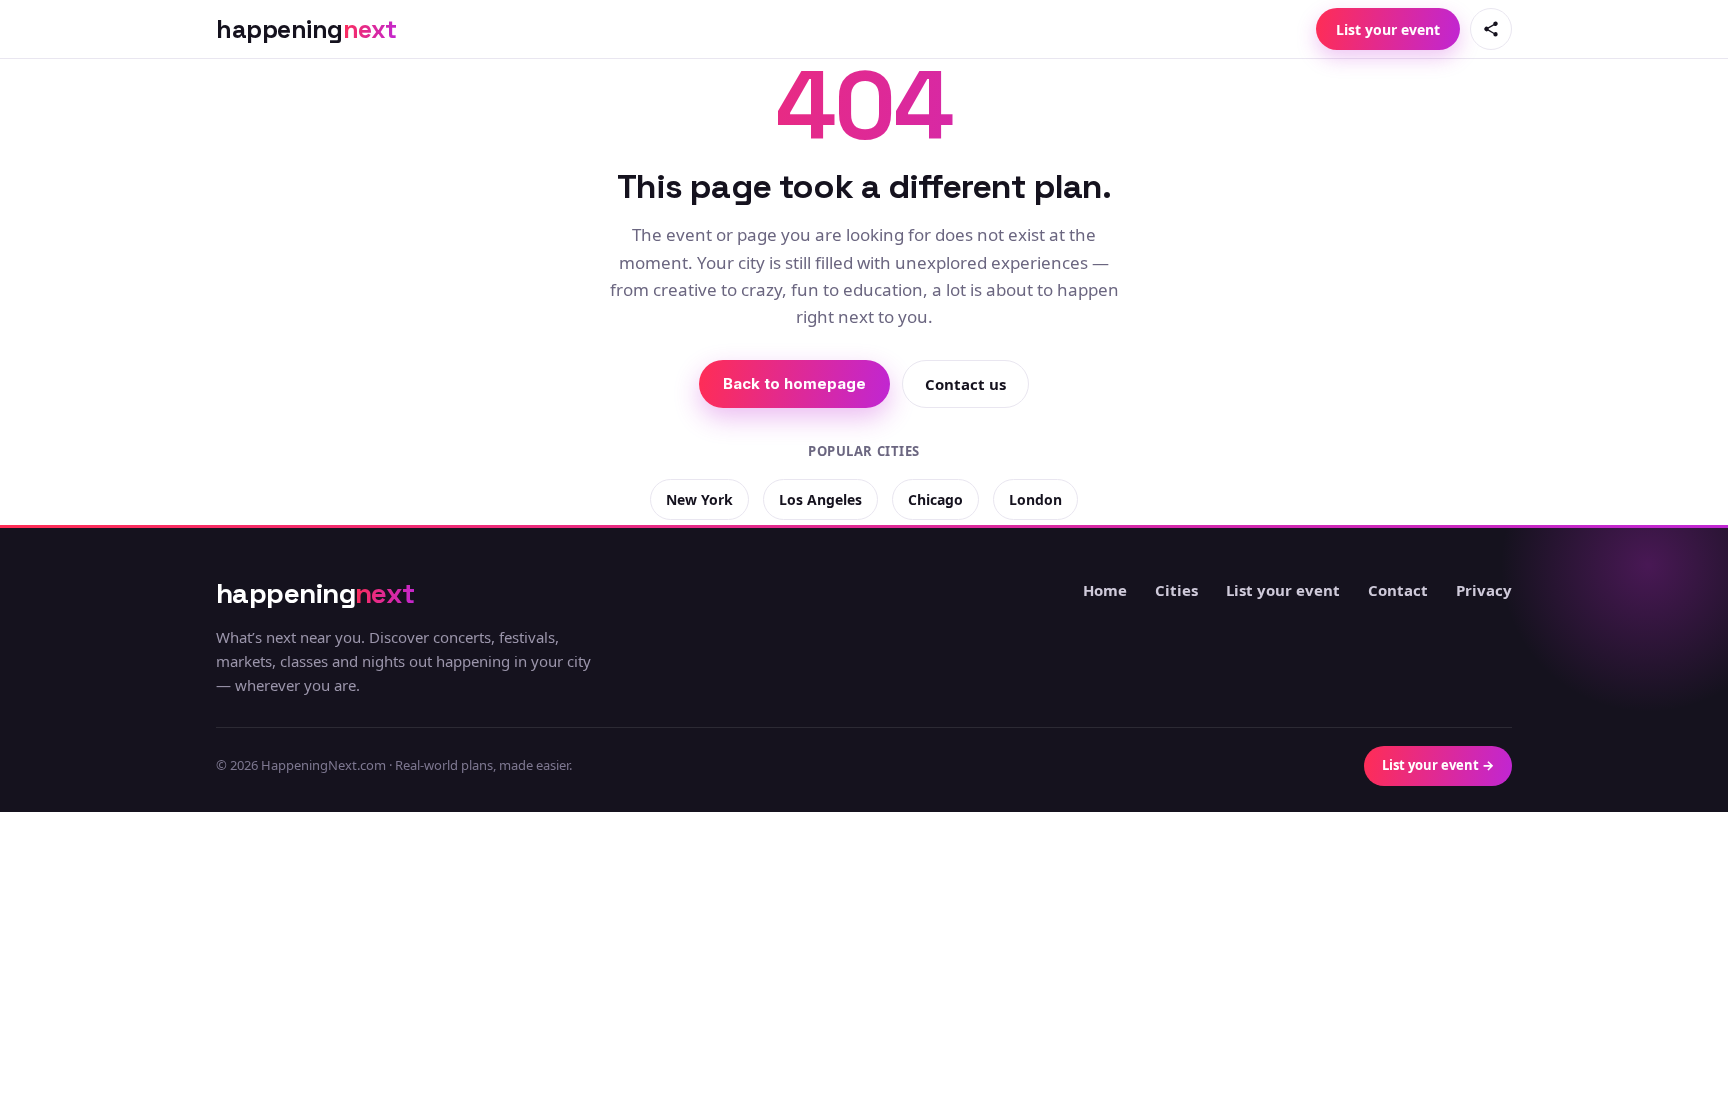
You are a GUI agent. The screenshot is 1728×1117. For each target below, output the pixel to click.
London (1035, 499)
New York (699, 499)
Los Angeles (820, 499)
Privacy (1484, 590)
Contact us (965, 384)
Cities (1176, 590)
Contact (1398, 590)
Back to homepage (794, 383)
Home (1105, 590)
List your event (1388, 29)
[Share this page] (1491, 29)
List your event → (1438, 765)
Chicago (935, 499)
